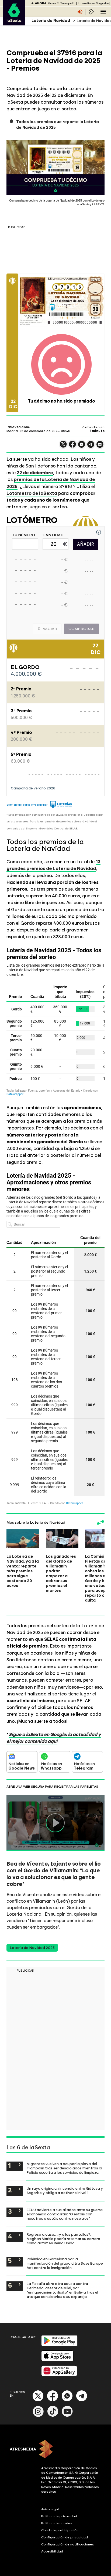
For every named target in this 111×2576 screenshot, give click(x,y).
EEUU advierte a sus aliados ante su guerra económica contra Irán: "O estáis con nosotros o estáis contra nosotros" (65, 2214)
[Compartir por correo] (100, 447)
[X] (63, 447)
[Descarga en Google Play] (59, 2345)
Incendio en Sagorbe (93, 3)
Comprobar (81, 629)
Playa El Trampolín (62, 3)
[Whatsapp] (67, 2400)
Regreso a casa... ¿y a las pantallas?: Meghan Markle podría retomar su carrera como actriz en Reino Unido (63, 2239)
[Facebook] (53, 2400)
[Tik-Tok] (53, 2416)
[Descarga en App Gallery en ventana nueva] (59, 2375)
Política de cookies (57, 2523)
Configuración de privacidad (65, 2537)
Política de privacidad (59, 2516)
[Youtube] (67, 2416)
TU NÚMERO (24, 535)
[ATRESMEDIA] (55, 2450)
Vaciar (50, 629)
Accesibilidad (52, 2551)
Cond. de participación (60, 2530)
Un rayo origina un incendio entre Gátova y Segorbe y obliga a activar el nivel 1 (65, 2190)
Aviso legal (50, 2509)
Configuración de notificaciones (68, 2544)
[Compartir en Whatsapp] (82, 447)
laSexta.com (18, 427)
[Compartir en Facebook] (72, 447)
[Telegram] (82, 2400)
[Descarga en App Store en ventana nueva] (57, 2360)
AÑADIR (86, 544)
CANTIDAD (53, 535)
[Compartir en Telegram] (91, 447)
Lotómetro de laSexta (32, 493)
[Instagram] (38, 2416)
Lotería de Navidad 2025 (32, 1948)
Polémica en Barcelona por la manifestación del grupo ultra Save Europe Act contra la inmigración (65, 2263)
